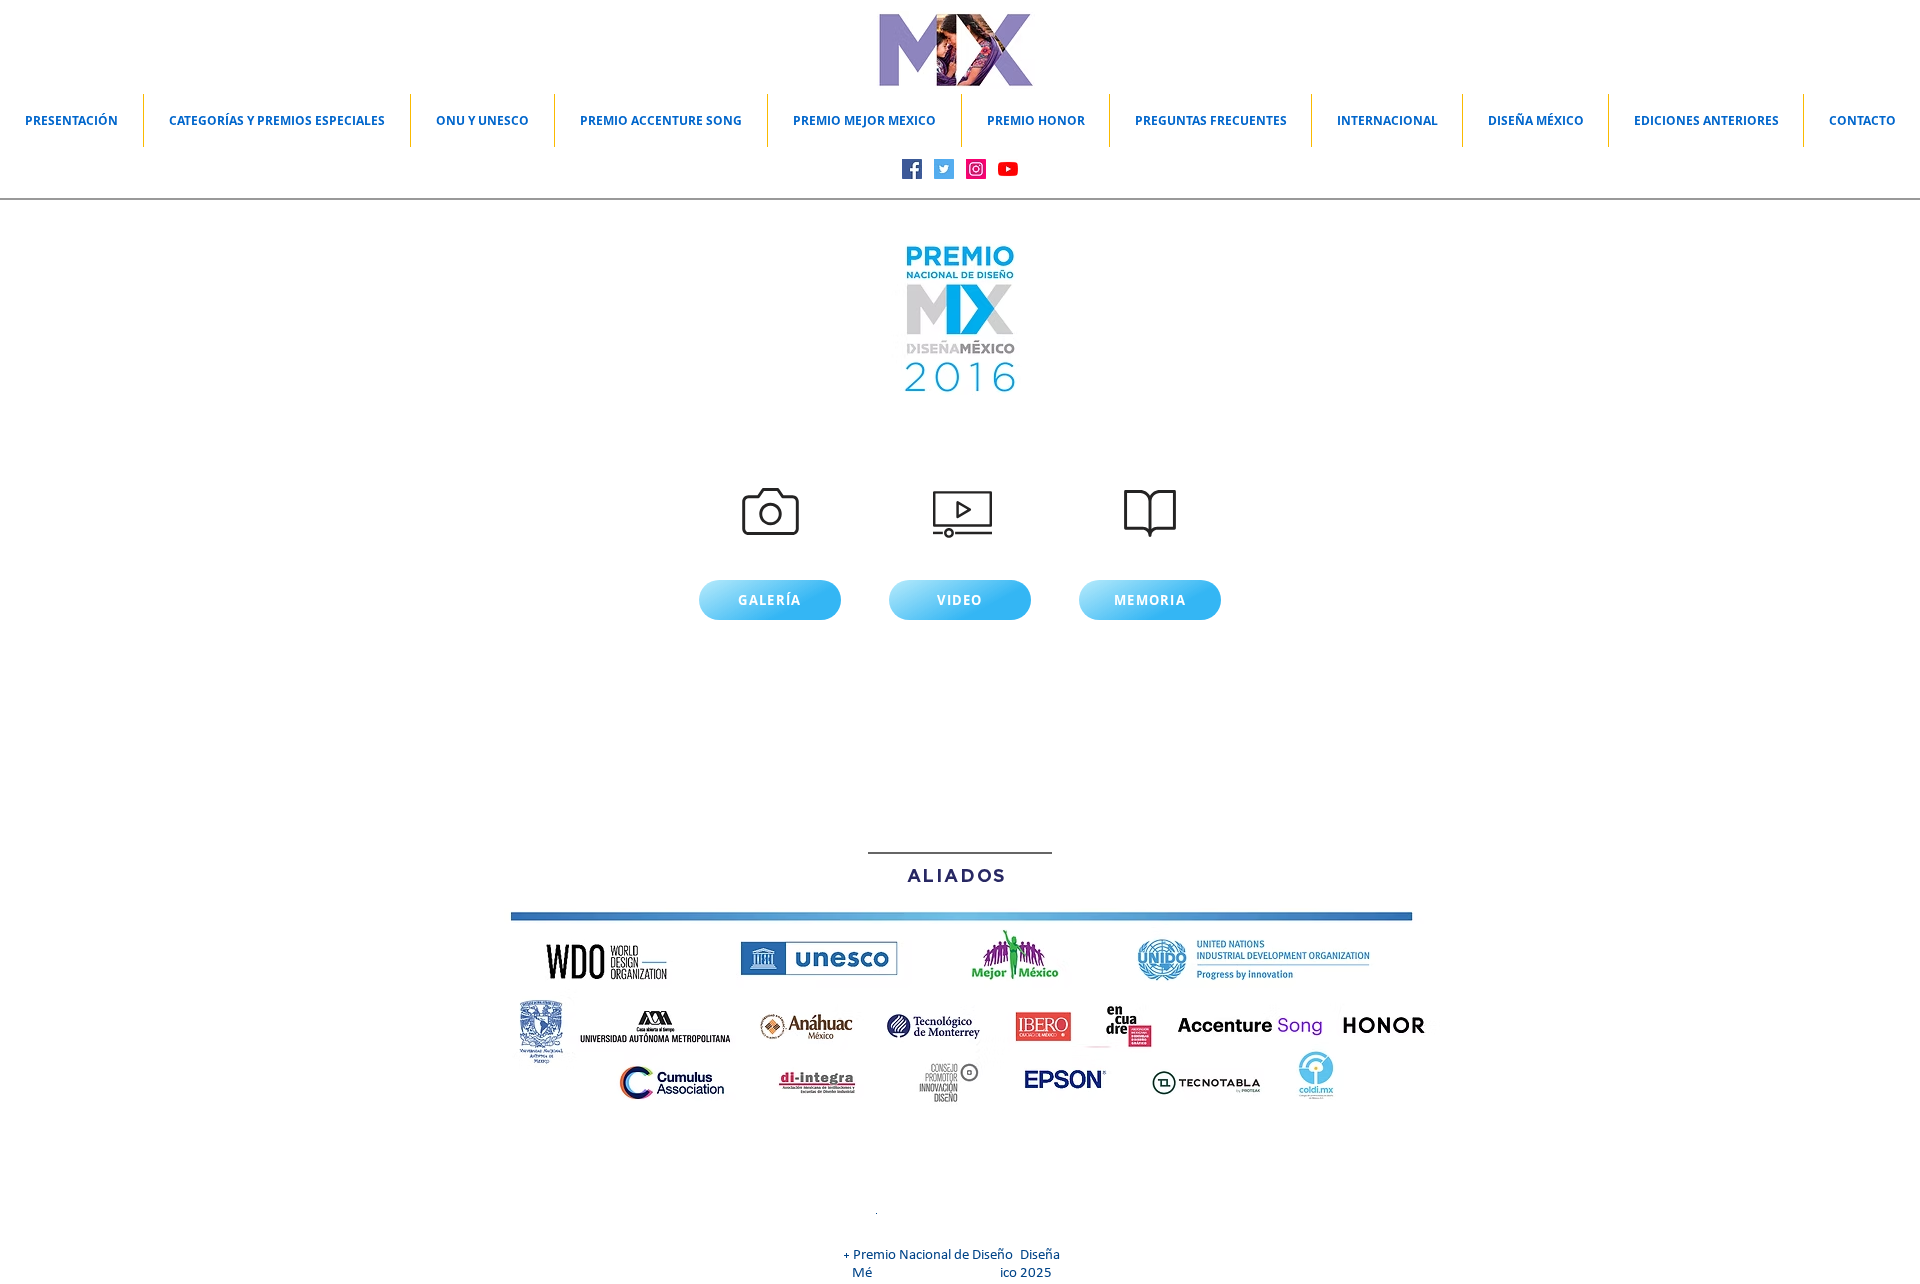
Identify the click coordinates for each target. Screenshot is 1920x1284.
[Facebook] (912, 169)
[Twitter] (944, 169)
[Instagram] (976, 169)
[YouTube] (1008, 169)
